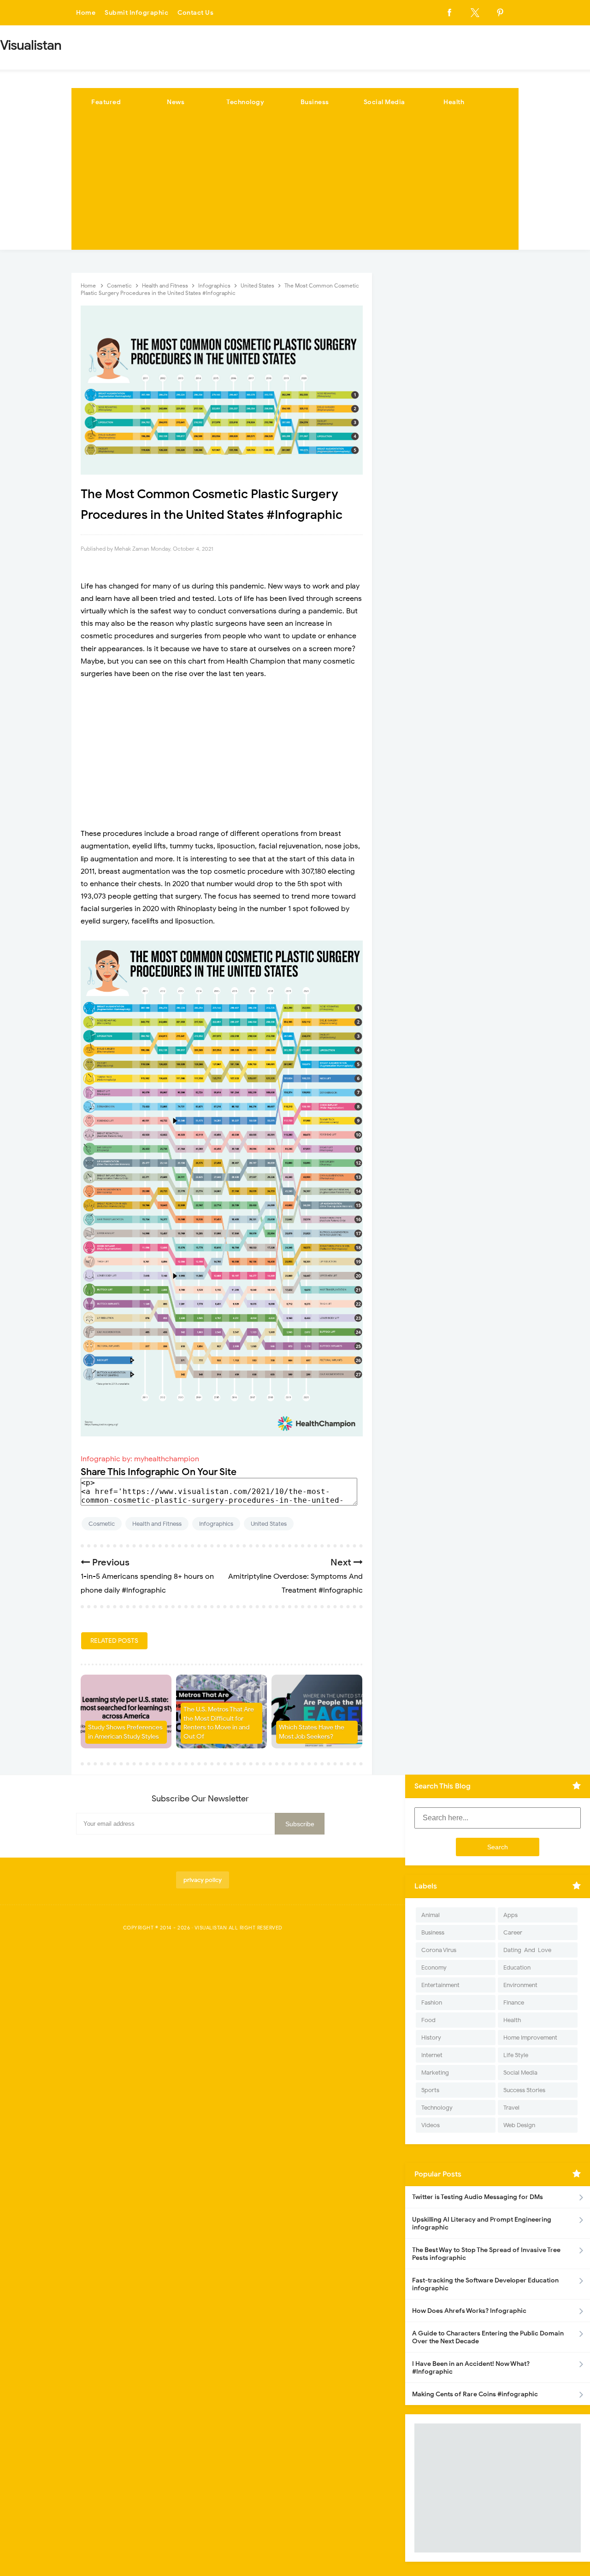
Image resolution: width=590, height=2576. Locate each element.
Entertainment (440, 1985)
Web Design (519, 2125)
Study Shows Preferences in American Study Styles (125, 1732)
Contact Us (195, 13)
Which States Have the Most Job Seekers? (312, 1732)
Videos (431, 2125)
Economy (434, 1967)
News (176, 102)
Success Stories (524, 2090)
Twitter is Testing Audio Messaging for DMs (478, 2197)
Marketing (435, 2073)
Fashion (432, 2003)
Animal (431, 1915)
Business (315, 102)
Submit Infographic (136, 13)
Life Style (516, 2055)
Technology (245, 102)
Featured (106, 102)
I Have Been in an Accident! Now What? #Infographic (471, 2368)
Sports (430, 2090)
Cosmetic (102, 1524)
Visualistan (211, 1928)
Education (517, 1967)
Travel (511, 2108)
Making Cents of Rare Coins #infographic (475, 2394)
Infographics (216, 1524)
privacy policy (203, 1880)
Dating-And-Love (527, 1950)
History (431, 2038)
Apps (510, 1915)
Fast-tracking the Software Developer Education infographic (485, 2284)
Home (86, 13)
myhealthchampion (167, 1459)
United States (269, 1524)
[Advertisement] (295, 185)
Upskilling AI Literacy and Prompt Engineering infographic (482, 2223)
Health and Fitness (157, 1524)
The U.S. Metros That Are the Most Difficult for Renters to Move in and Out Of (219, 1723)
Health (454, 102)
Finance (514, 2003)
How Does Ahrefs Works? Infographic (469, 2311)
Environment (520, 1985)
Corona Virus (439, 1950)
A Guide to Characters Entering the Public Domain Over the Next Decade (488, 2337)
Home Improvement (530, 2038)
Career (513, 1932)
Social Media (384, 102)
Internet (432, 2055)
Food (428, 2020)
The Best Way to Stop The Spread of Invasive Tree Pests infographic (486, 2254)
